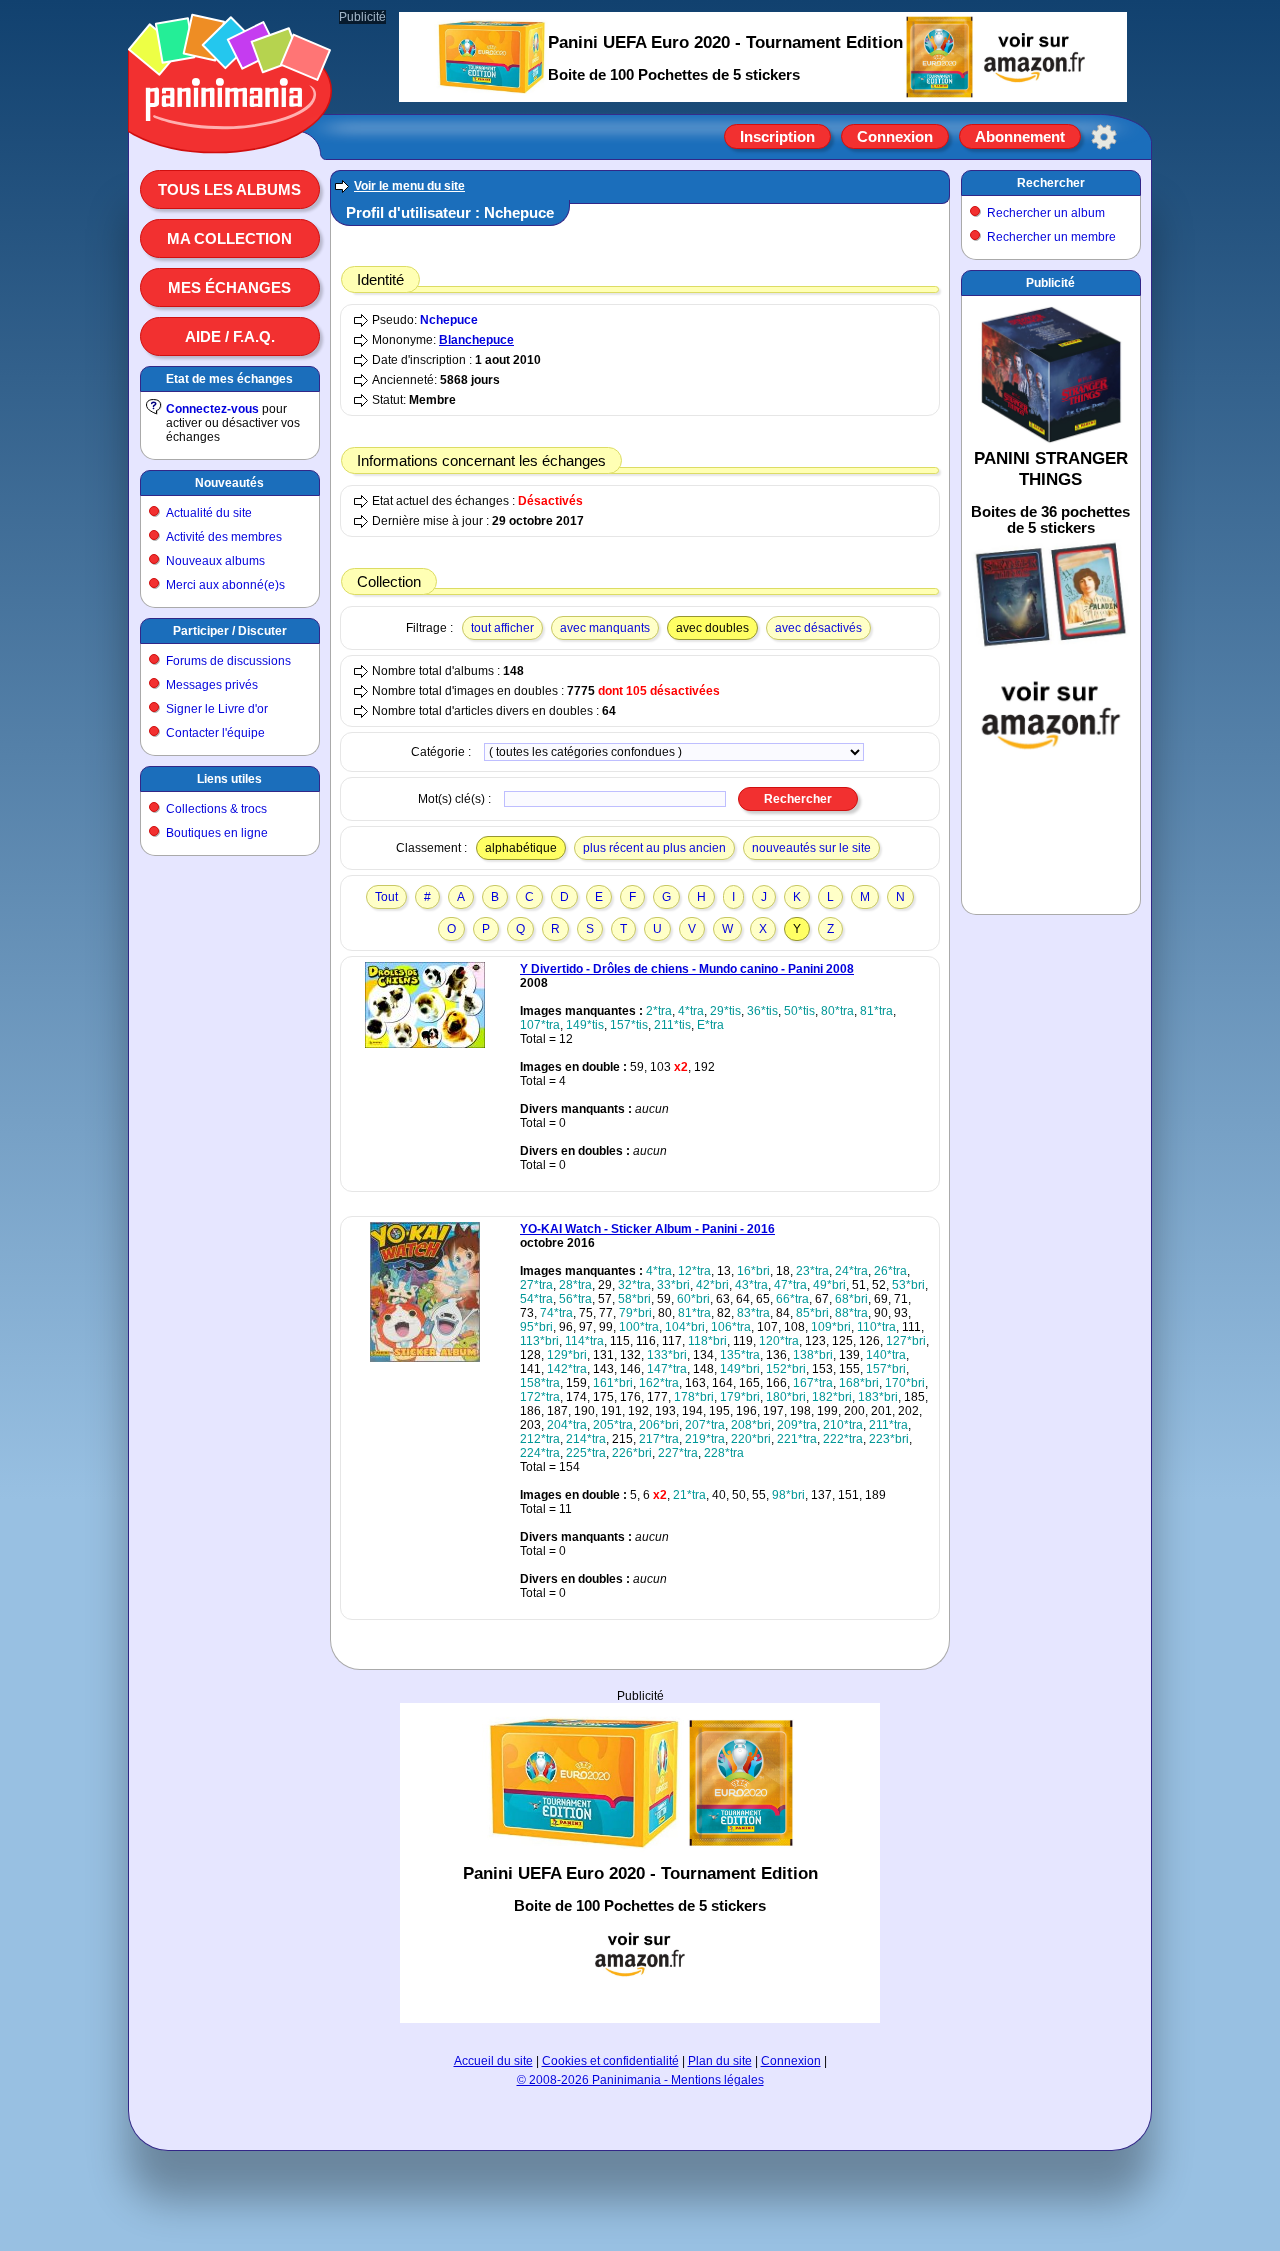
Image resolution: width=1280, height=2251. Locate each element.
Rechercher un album (1046, 213)
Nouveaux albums (215, 561)
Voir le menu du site (409, 186)
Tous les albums (229, 189)
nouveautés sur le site (811, 848)
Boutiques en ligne (217, 833)
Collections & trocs (216, 809)
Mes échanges (229, 287)
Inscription (777, 136)
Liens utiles (229, 779)
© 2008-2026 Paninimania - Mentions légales (640, 2080)
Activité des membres (224, 537)
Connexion (895, 136)
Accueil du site (493, 2061)
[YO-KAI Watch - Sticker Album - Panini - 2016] (425, 1358)
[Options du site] (1104, 137)
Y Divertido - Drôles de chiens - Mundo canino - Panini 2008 (687, 969)
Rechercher (1051, 183)
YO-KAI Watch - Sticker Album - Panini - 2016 (647, 1229)
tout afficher (502, 628)
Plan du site (720, 2061)
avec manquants (605, 628)
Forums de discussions (228, 661)
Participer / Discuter (230, 631)
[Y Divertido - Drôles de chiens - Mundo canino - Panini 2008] (425, 1044)
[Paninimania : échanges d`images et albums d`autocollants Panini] (230, 129)
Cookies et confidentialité (610, 2061)
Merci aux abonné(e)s (225, 585)
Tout (386, 897)
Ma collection (229, 238)
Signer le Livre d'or (217, 709)
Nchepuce (449, 320)
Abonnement (1020, 136)
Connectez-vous (212, 409)
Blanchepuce (476, 340)
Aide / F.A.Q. (230, 336)
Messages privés (212, 685)
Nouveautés (229, 483)
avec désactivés (818, 628)
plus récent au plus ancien (654, 848)
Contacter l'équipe (215, 733)
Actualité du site (209, 513)
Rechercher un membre (1051, 237)
